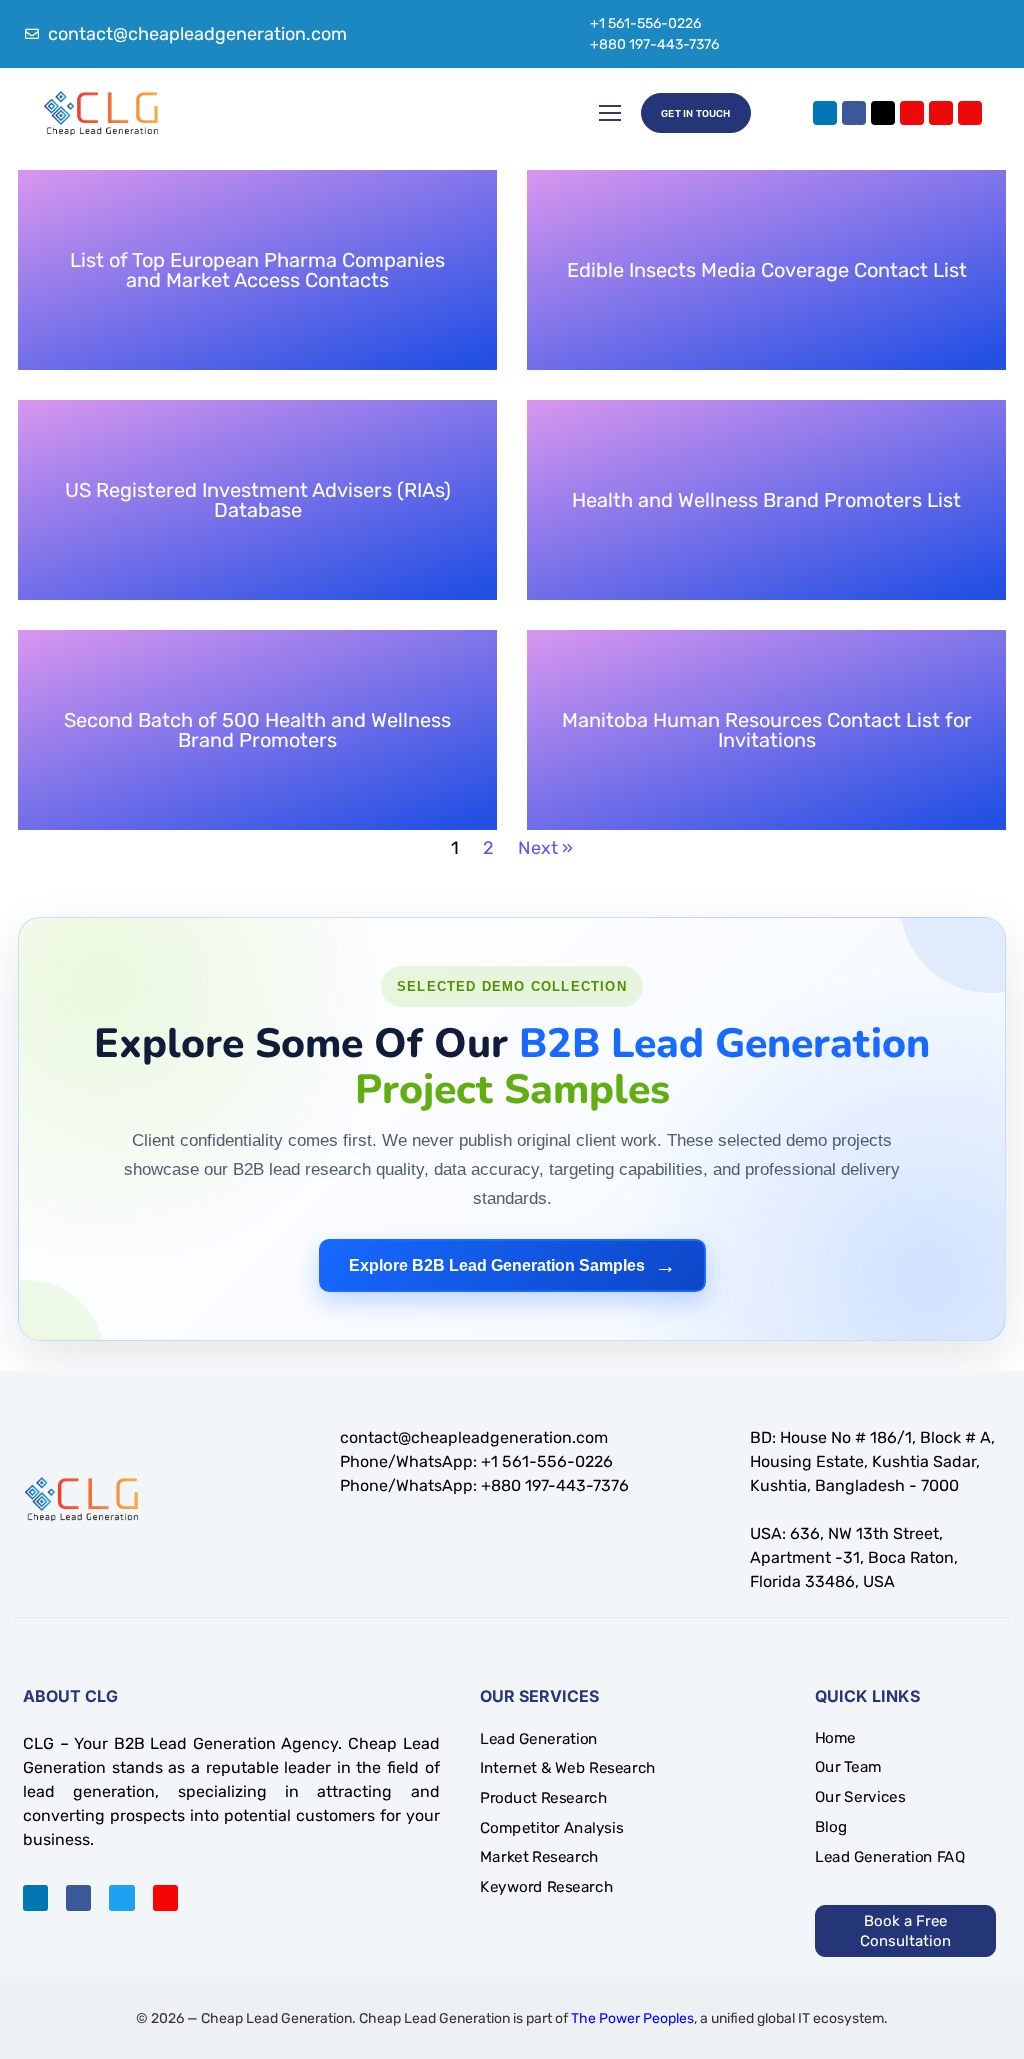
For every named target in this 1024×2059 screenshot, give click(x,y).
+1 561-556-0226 (645, 23)
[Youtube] (941, 113)
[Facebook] (854, 113)
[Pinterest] (970, 113)
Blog (831, 1827)
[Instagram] (912, 113)
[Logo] (101, 113)
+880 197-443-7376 (654, 44)
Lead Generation (539, 1739)
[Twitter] (121, 1897)
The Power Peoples (632, 2018)
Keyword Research (546, 1887)
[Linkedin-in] (35, 1897)
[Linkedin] (825, 113)
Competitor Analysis (551, 1828)
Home (835, 1738)
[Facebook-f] (78, 1897)
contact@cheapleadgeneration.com (474, 1437)
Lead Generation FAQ (890, 1857)
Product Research (543, 1798)
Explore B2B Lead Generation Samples (512, 1265)
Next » (545, 848)
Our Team (848, 1768)
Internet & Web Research (568, 1768)
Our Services (860, 1797)
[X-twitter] (883, 113)
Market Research (539, 1857)
